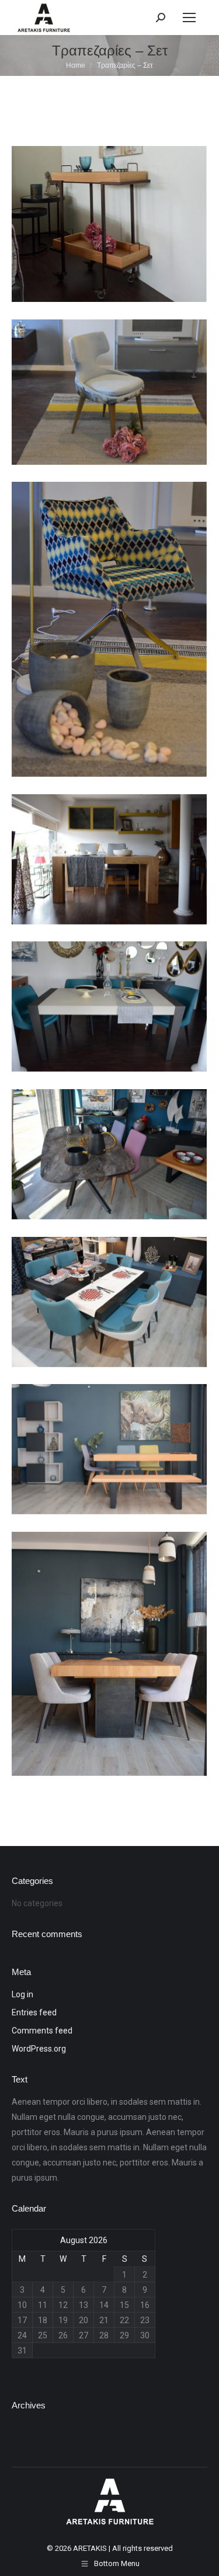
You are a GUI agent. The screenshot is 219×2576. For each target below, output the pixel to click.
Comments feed (42, 2031)
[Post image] (109, 224)
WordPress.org (39, 2049)
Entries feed (34, 2012)
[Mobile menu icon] (189, 18)
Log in (22, 1994)
